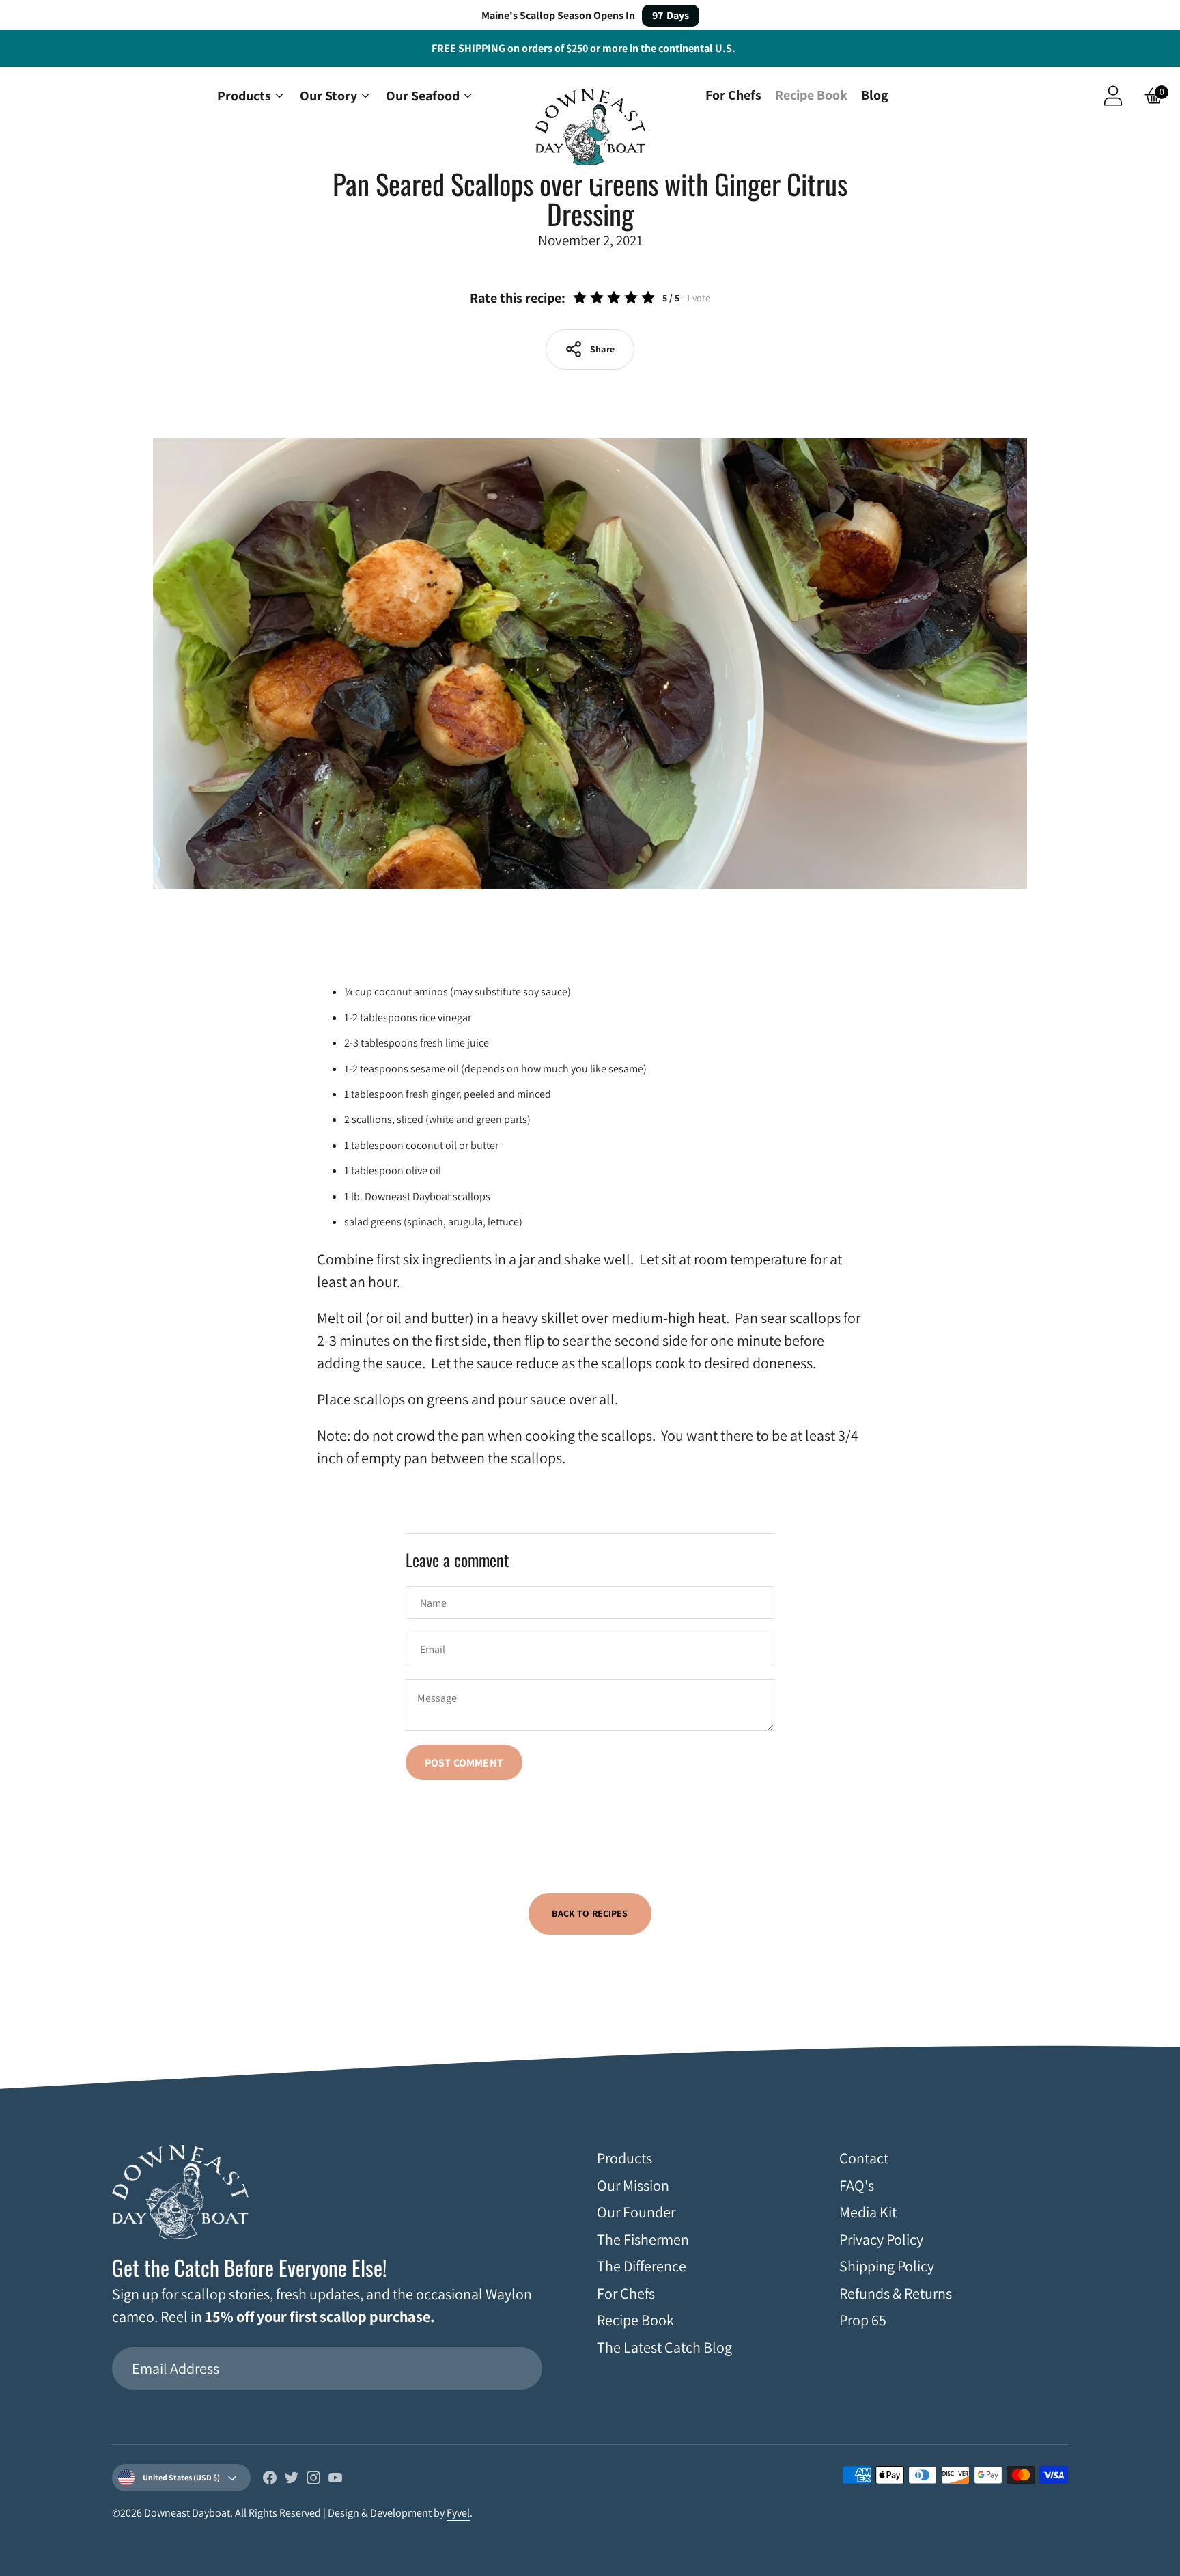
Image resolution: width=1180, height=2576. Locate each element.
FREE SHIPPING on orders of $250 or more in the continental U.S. (584, 48)
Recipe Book (811, 95)
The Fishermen (643, 2239)
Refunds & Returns (896, 2293)
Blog (875, 95)
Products (244, 96)
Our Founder (636, 2212)
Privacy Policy (881, 2239)
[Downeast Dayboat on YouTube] (335, 2480)
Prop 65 (863, 2320)
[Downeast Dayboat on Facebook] (270, 2480)
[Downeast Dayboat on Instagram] (313, 2480)
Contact (864, 2158)
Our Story (328, 96)
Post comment (464, 1763)
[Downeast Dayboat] (590, 129)
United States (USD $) (181, 2477)
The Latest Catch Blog (664, 2347)
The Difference (642, 2266)
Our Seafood (423, 96)
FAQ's (857, 2185)
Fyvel (458, 2513)
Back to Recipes (590, 1913)
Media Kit (868, 2212)
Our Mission (633, 2185)
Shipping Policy (887, 2266)
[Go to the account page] (1113, 96)
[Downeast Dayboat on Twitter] (292, 2480)
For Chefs (733, 95)
